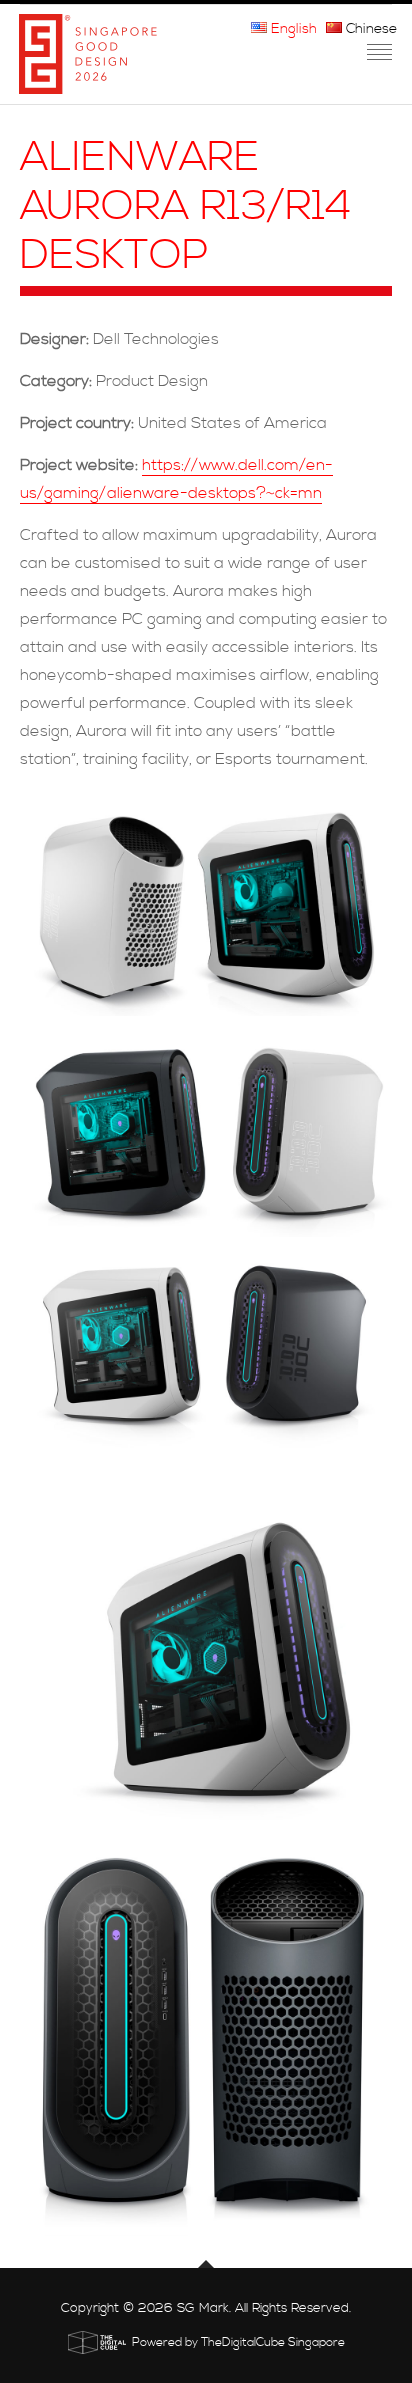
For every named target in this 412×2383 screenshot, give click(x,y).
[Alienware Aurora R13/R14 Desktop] (206, 904)
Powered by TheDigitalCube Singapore (238, 2342)
